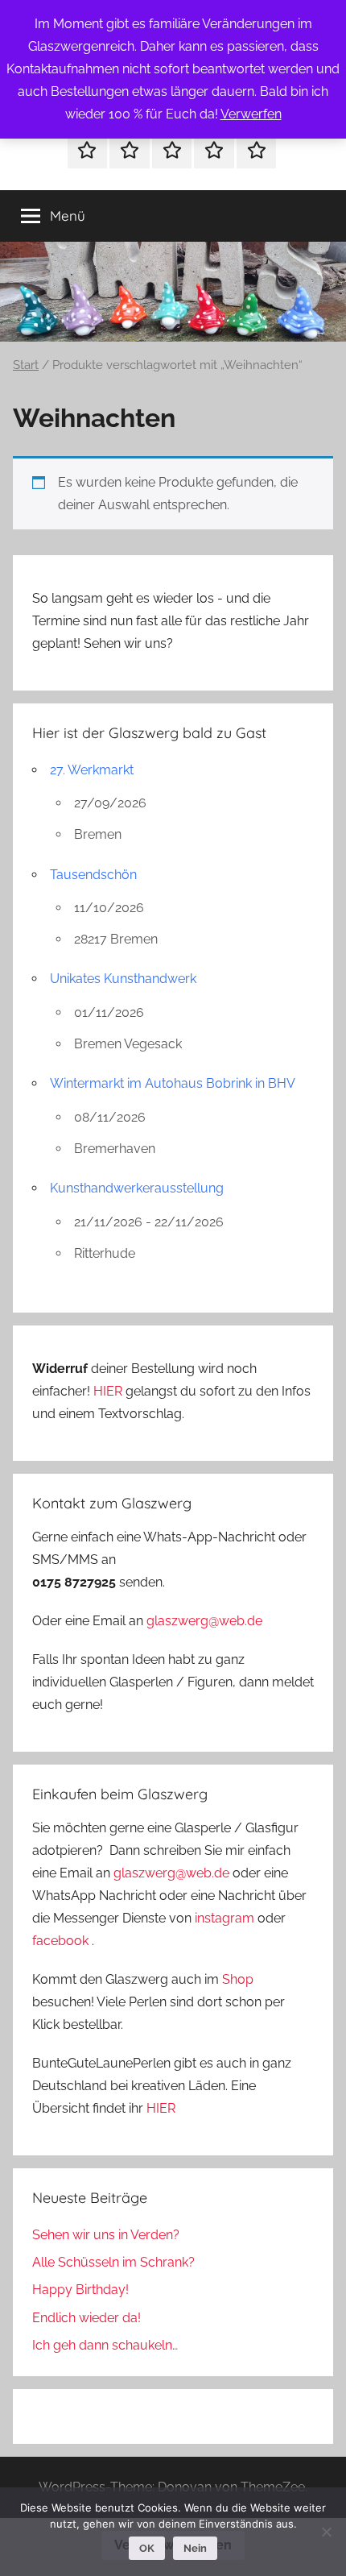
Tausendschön (93, 875)
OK (147, 2548)
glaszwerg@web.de (204, 1621)
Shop (238, 1979)
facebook (60, 1941)
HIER (109, 1391)
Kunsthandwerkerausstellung (137, 1188)
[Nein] (326, 2532)
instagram (224, 1918)
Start (26, 365)
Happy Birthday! (80, 2290)
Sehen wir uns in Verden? (106, 2235)
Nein (195, 2548)
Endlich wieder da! (86, 2318)
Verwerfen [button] (251, 114)
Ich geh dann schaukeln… (105, 2345)
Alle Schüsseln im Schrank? (113, 2262)
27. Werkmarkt (92, 770)
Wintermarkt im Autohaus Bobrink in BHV (173, 1083)
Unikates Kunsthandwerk (123, 979)
